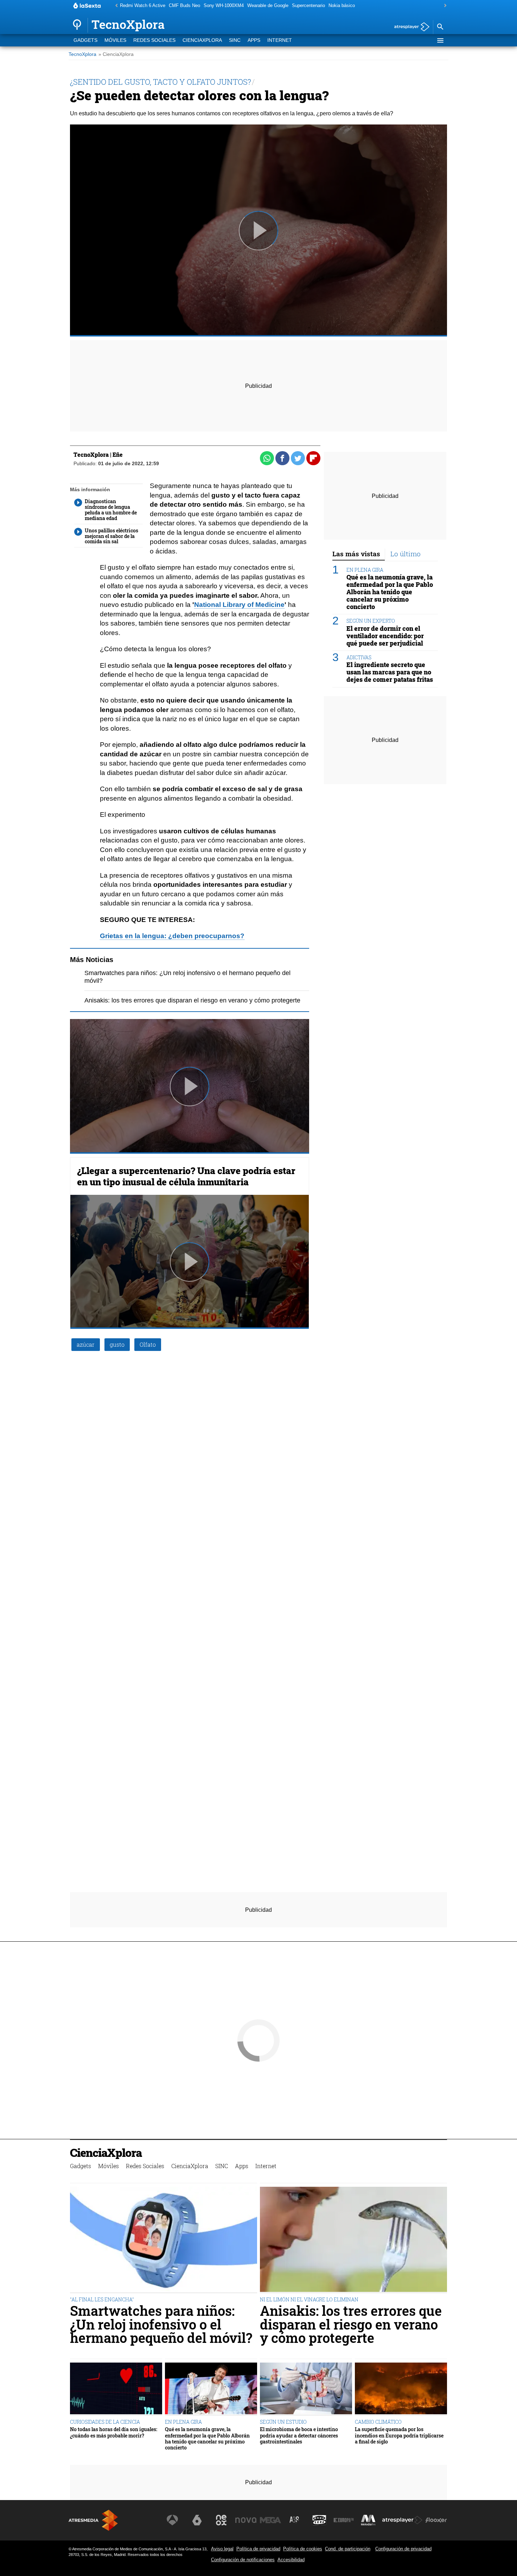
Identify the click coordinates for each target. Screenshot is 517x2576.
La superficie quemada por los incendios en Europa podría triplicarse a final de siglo (399, 2435)
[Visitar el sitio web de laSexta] (197, 2520)
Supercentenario (308, 5)
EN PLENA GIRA (365, 569)
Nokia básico (342, 5)
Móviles (115, 40)
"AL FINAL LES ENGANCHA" (102, 2299)
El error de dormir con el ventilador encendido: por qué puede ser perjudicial (385, 636)
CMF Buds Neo (184, 5)
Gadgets (85, 40)
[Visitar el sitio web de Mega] (270, 2520)
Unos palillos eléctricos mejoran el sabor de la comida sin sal (111, 536)
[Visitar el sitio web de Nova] (246, 2520)
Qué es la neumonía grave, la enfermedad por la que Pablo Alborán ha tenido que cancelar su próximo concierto (390, 592)
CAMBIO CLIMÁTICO (378, 2422)
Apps (254, 40)
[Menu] (440, 40)
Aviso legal (222, 2549)
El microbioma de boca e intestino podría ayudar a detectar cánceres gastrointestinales (299, 2435)
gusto (117, 1344)
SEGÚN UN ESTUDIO (283, 2422)
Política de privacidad (258, 2549)
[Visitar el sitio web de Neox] (221, 2520)
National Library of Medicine (239, 605)
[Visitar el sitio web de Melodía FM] (368, 2520)
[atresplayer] (409, 27)
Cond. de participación (348, 2549)
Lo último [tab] (406, 554)
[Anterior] (115, 6)
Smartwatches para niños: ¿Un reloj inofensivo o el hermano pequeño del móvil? (161, 2324)
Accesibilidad (291, 2560)
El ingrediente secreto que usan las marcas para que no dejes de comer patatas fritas (390, 672)
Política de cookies (303, 2549)
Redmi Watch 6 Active (143, 5)
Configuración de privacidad (403, 2549)
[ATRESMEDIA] (93, 2520)
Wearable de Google (268, 5)
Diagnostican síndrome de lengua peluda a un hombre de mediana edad (111, 510)
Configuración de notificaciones (243, 2560)
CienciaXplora (202, 40)
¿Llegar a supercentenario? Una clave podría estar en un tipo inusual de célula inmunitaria (186, 1176)
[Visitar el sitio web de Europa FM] (344, 2520)
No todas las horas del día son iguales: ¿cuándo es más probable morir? (114, 2432)
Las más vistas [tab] (356, 554)
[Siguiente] (443, 6)
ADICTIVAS (359, 657)
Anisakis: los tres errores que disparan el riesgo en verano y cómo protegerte (192, 1000)
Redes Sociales (154, 40)
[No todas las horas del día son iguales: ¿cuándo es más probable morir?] (116, 2389)
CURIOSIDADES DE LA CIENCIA (105, 2422)
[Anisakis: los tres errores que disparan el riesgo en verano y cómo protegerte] (353, 2240)
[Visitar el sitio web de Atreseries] (295, 2520)
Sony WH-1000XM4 (224, 5)
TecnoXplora (82, 54)
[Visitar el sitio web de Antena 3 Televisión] (172, 2520)
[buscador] (440, 27)
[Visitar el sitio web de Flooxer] (436, 2520)
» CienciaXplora (116, 54)
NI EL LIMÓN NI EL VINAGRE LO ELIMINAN (309, 2299)
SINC (235, 40)
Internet (280, 40)
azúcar (86, 1344)
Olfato (148, 1344)
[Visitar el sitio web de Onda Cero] (319, 2520)
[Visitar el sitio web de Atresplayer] (402, 2520)
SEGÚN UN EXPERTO (371, 621)
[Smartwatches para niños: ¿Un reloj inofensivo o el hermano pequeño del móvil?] (164, 2240)
